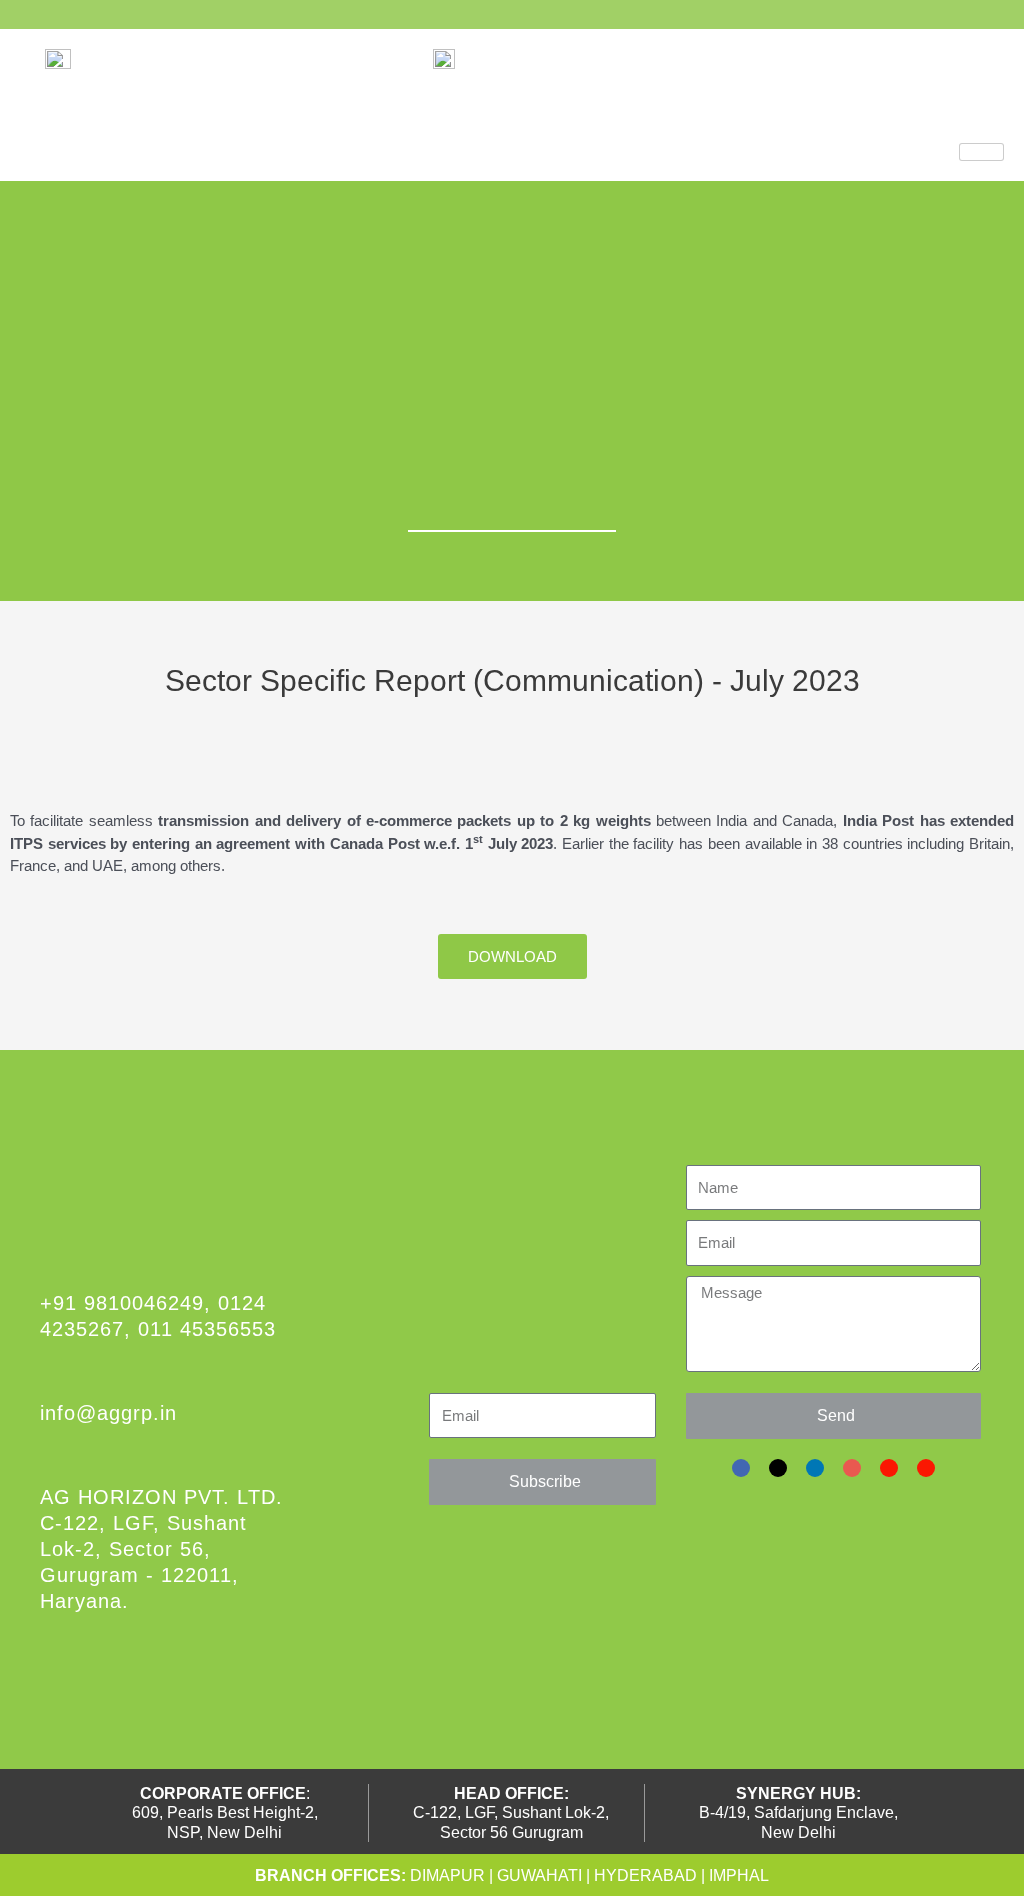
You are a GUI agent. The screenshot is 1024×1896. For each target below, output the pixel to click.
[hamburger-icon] (981, 152)
